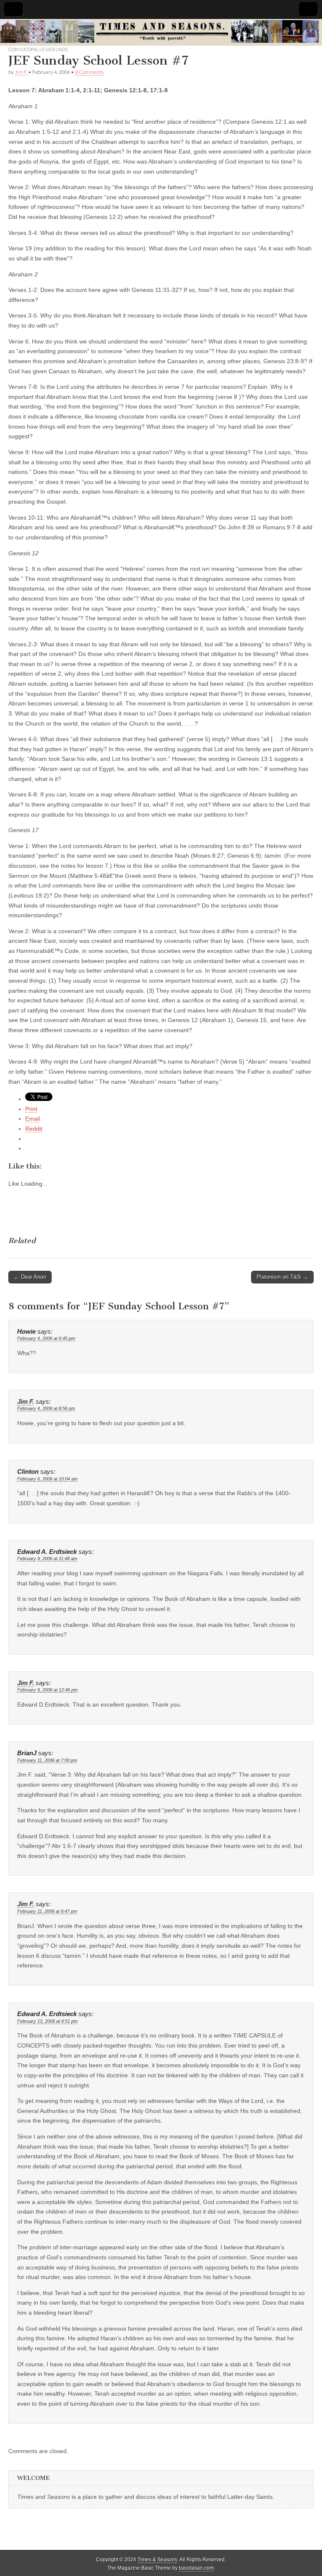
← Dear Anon (30, 1277)
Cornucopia (23, 49)
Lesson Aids (54, 49)
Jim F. (21, 72)
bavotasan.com (196, 2568)
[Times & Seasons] (161, 33)
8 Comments (89, 72)
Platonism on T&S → (282, 1277)
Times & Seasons (157, 2560)
